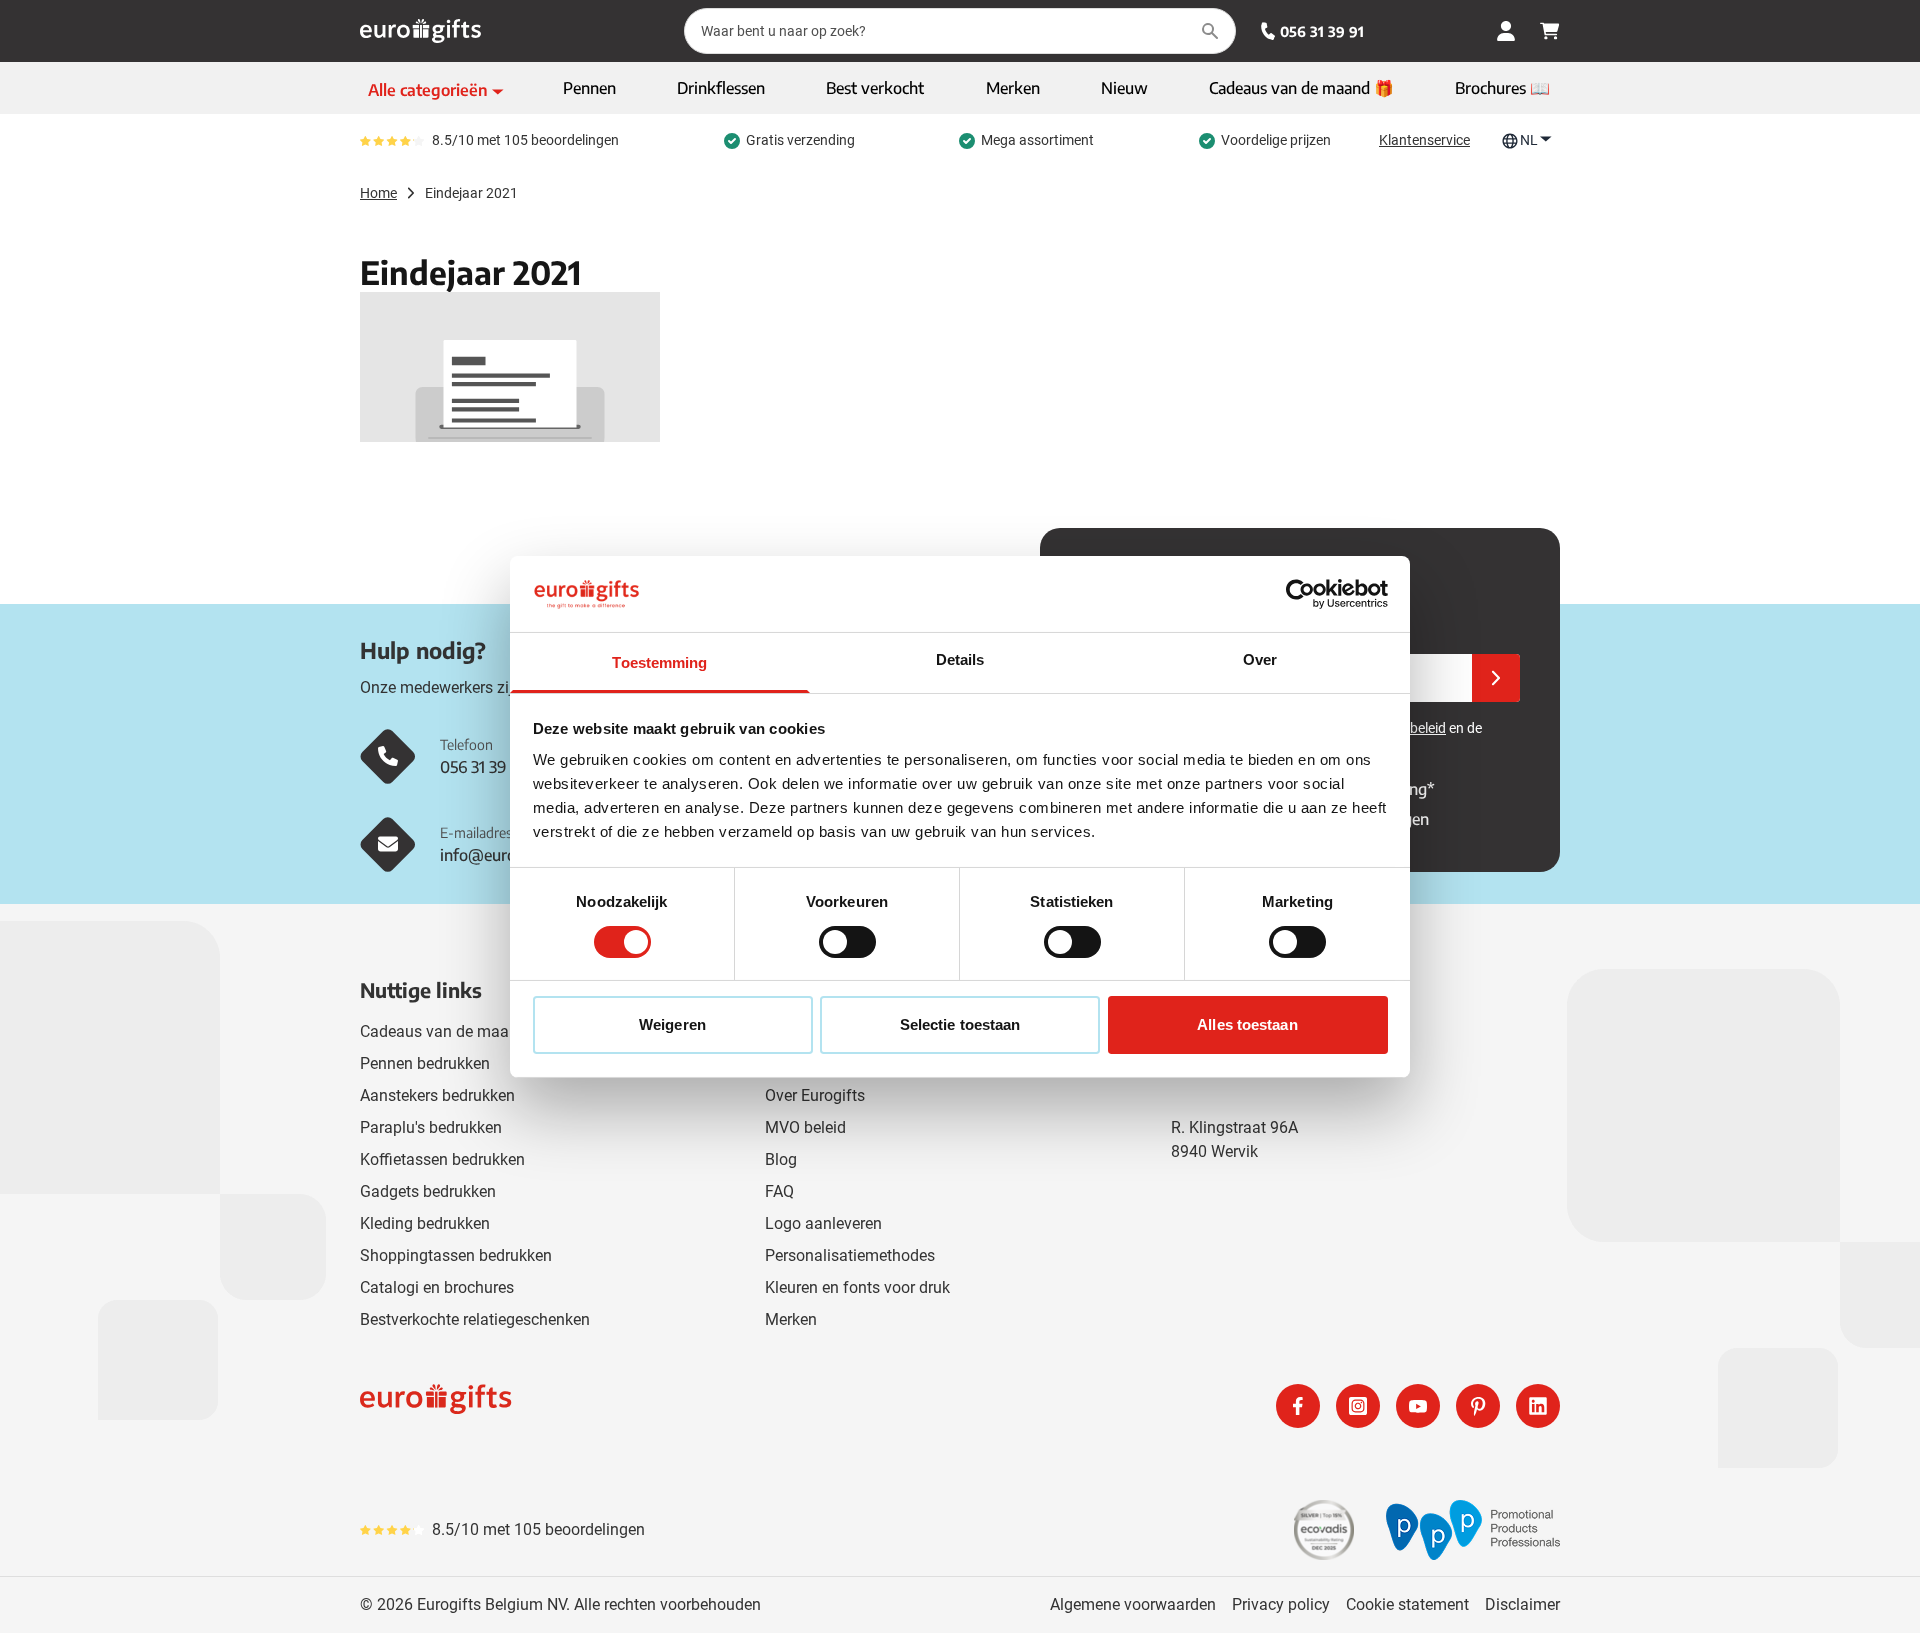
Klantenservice (1424, 140)
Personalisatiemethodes (850, 1255)
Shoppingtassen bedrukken (456, 1255)
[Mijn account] (1506, 31)
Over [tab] (1260, 659)
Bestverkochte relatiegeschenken (475, 1319)
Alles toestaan (1247, 1024)
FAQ (779, 1191)
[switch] (847, 942)
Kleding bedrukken (425, 1223)
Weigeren (672, 1024)
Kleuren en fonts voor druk (857, 1287)
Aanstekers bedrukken (437, 1095)
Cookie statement (1407, 1604)
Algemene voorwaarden (1133, 1604)
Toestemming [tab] (659, 662)
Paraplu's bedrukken (431, 1127)
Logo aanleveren (823, 1223)
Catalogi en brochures (437, 1287)
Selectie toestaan (960, 1024)
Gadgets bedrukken (428, 1191)
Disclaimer (1522, 1604)
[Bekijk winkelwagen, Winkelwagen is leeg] (1550, 31)
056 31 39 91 (1322, 31)
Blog (781, 1159)
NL (1529, 140)
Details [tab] (960, 659)
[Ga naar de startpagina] (420, 31)
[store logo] (656, 1406)
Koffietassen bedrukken (442, 1159)
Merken (791, 1319)
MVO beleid (805, 1127)
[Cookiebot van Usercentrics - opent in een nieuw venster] (1300, 594)
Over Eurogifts (815, 1095)
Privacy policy (1281, 1604)
